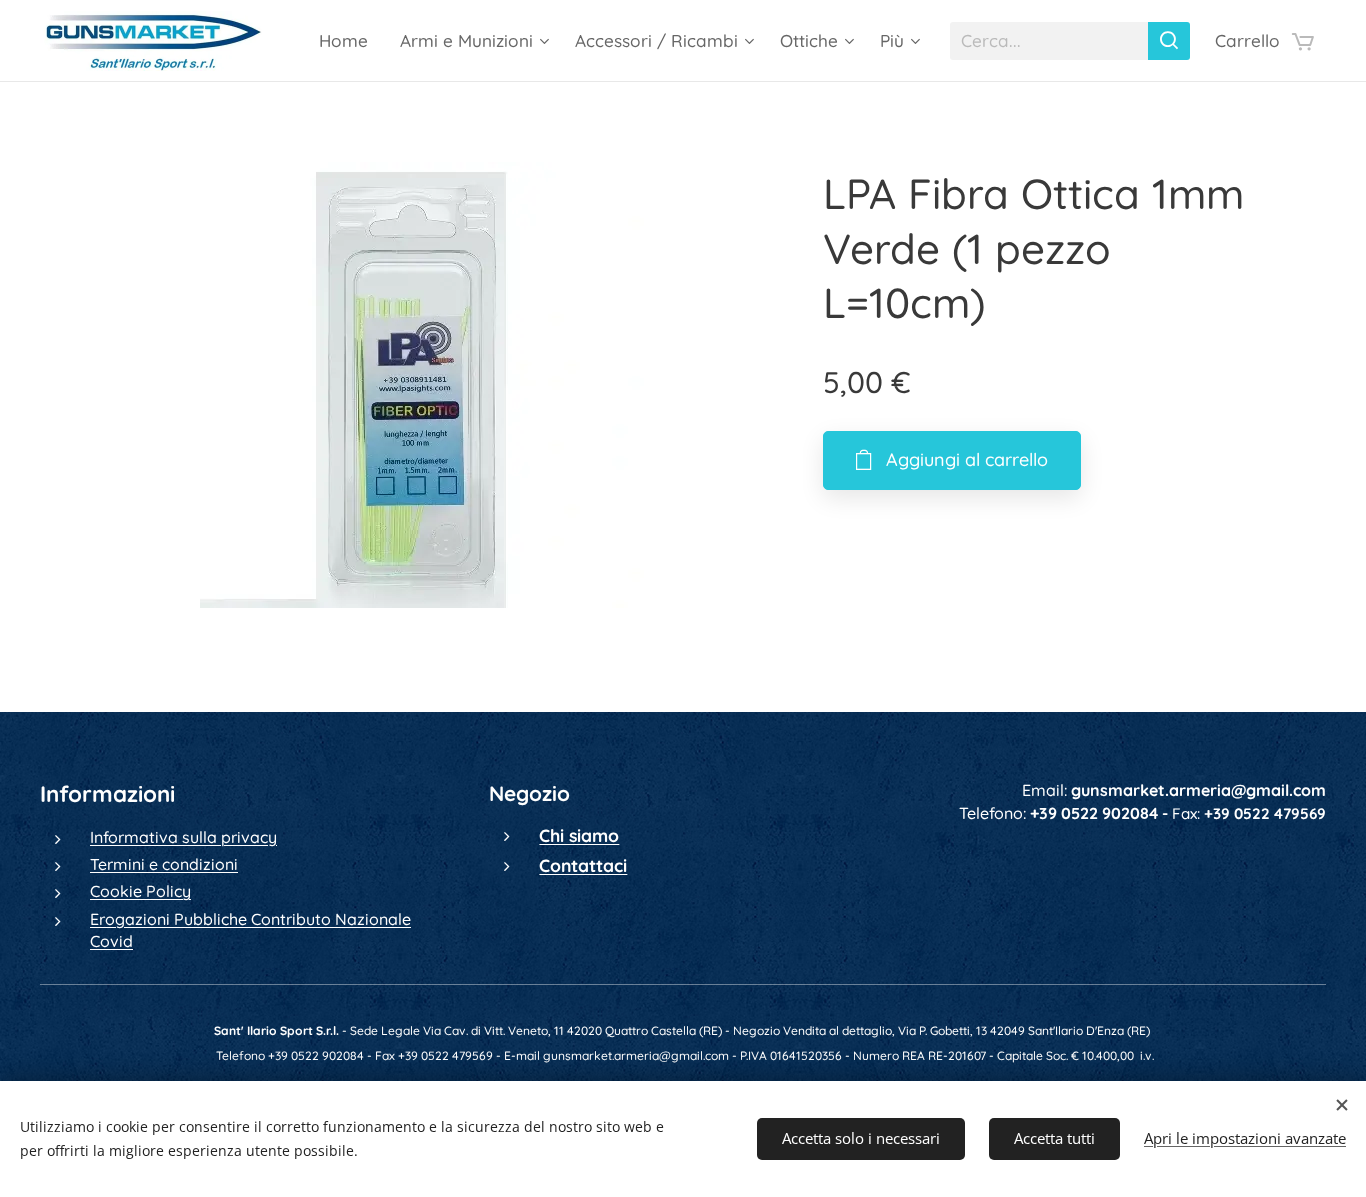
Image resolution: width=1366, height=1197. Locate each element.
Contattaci (583, 865)
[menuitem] (349, 41)
